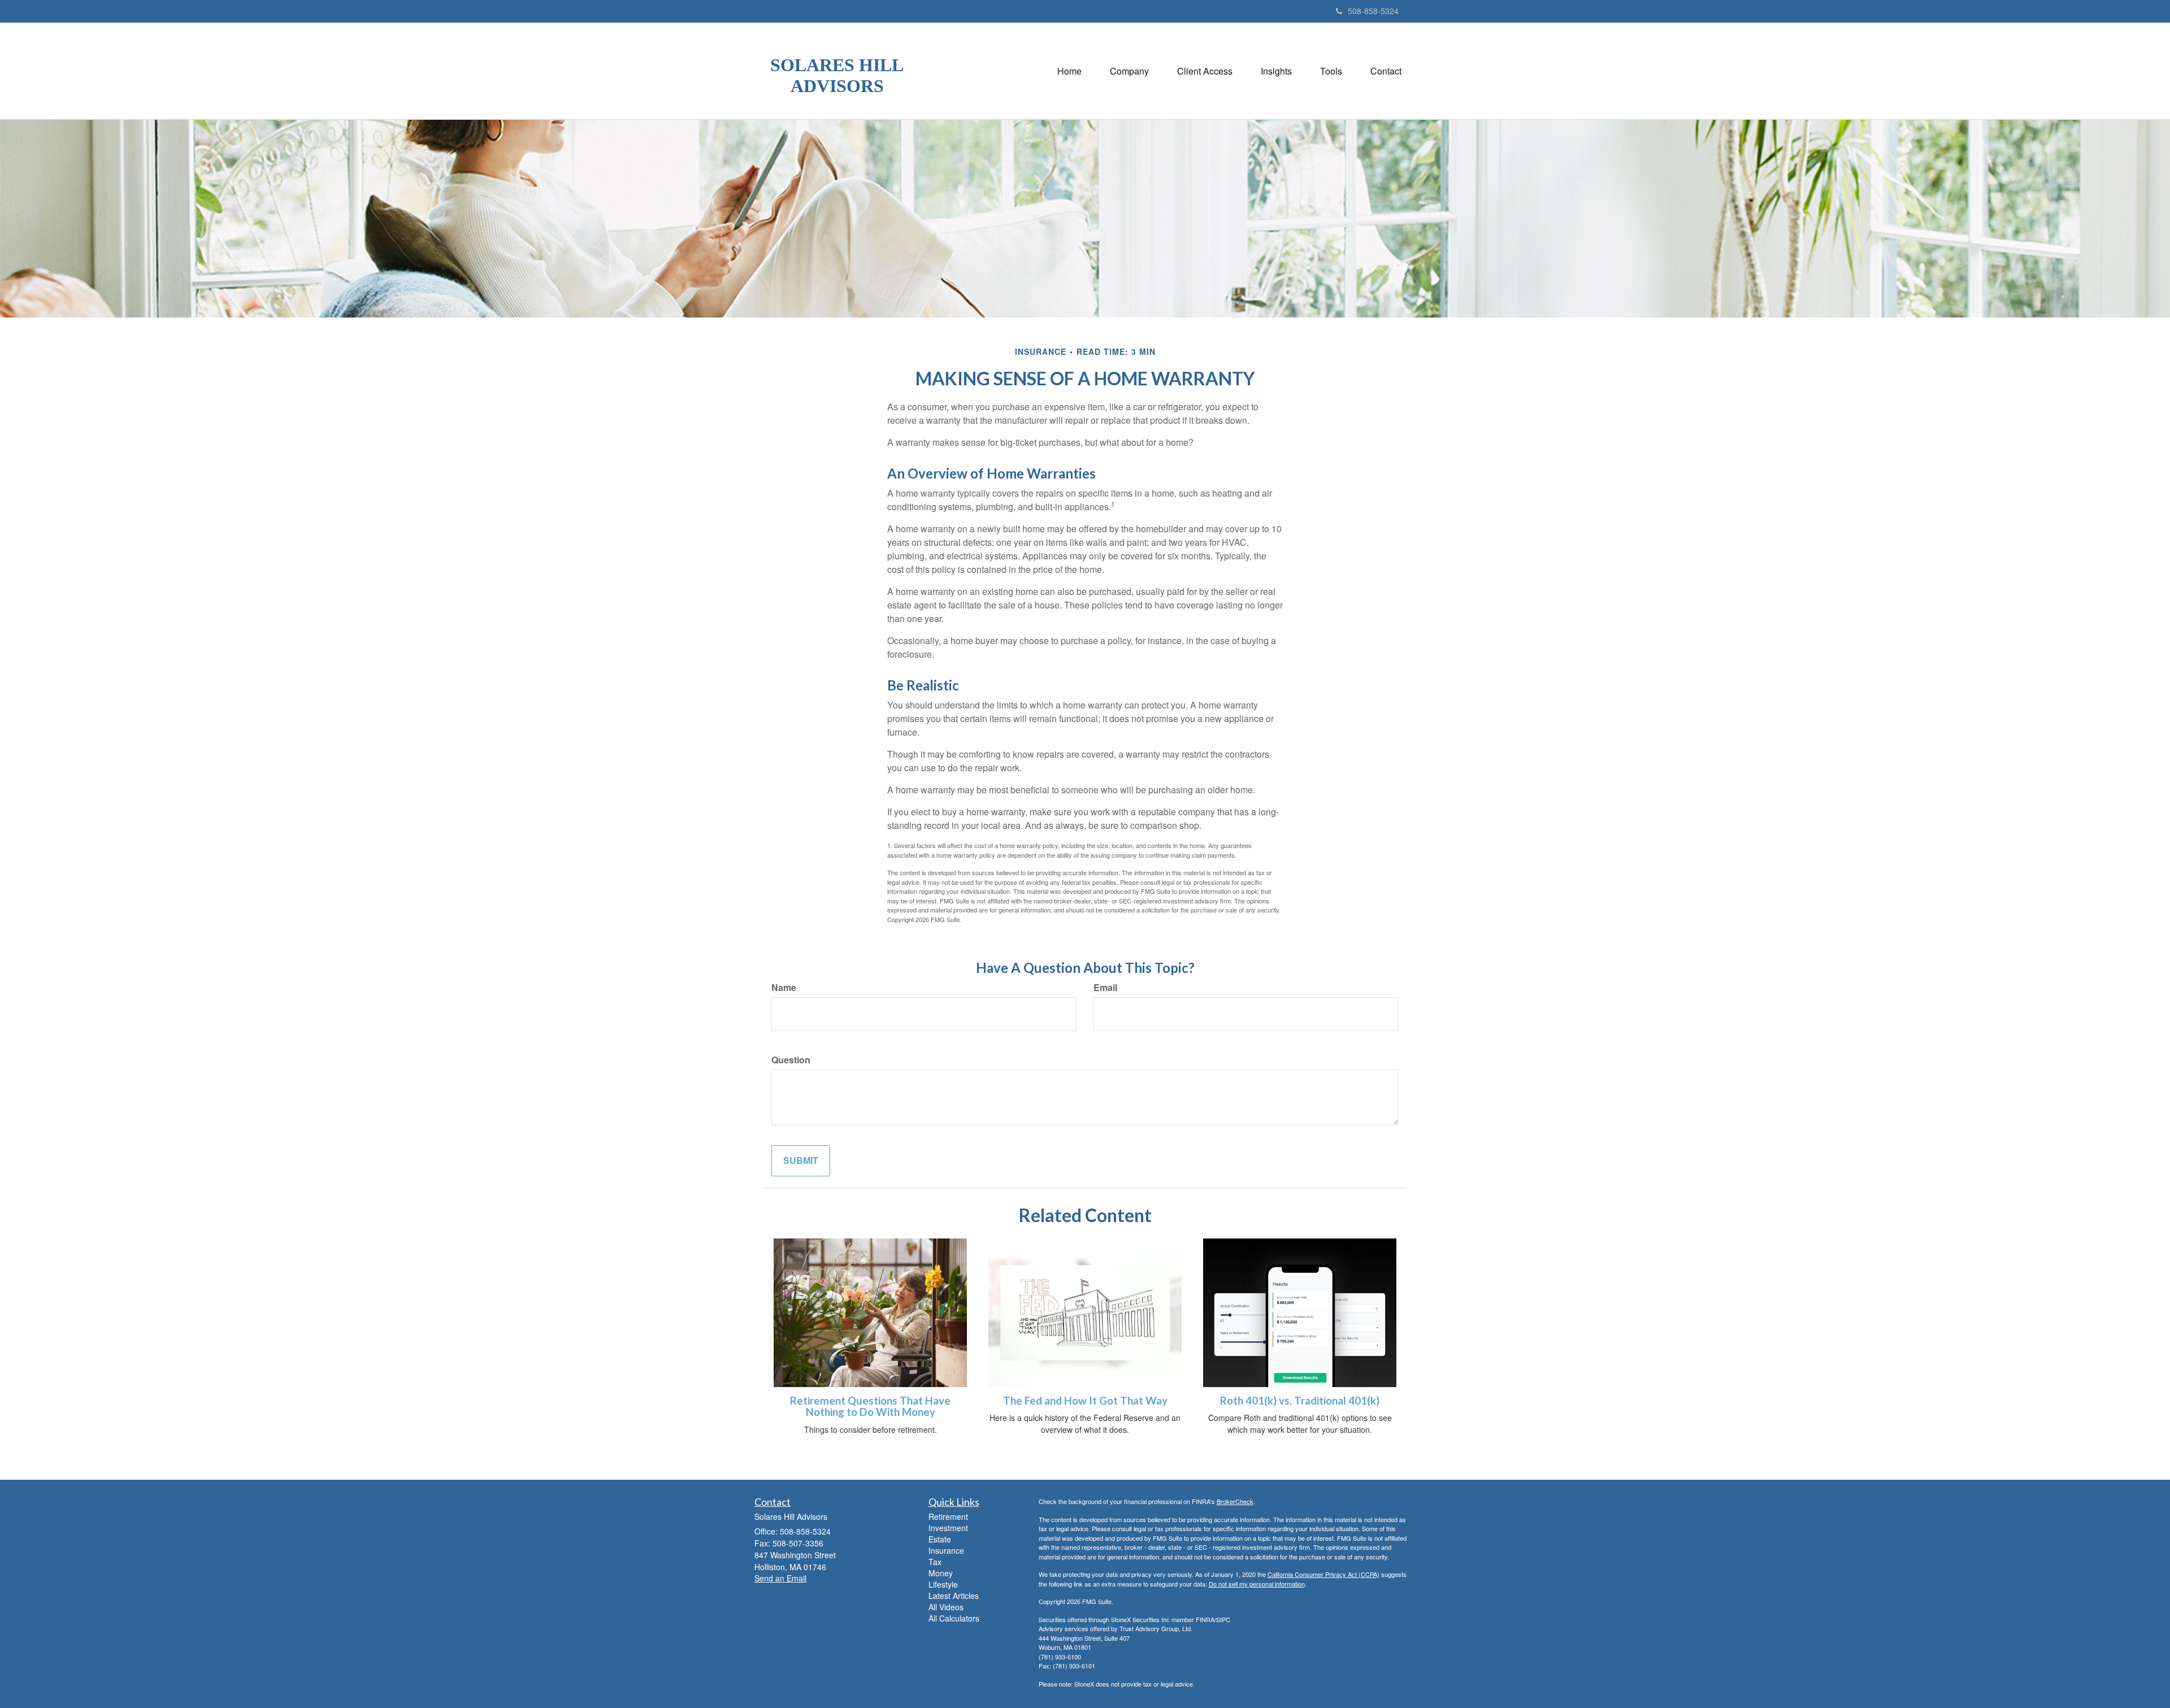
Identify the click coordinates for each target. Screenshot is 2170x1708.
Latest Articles (954, 1596)
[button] (1129, 71)
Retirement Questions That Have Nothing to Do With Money (870, 1407)
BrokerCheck (1235, 1501)
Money (941, 1573)
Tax (935, 1562)
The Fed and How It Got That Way (1085, 1401)
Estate (940, 1539)
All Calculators (954, 1618)
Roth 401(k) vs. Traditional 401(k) (1300, 1401)
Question (791, 1060)
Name (784, 988)
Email (1105, 988)
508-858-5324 (1373, 11)
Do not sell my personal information (1257, 1584)
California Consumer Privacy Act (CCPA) (1323, 1574)
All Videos (946, 1607)
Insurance (946, 1550)
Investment (948, 1528)
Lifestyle (943, 1584)
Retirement (948, 1516)
